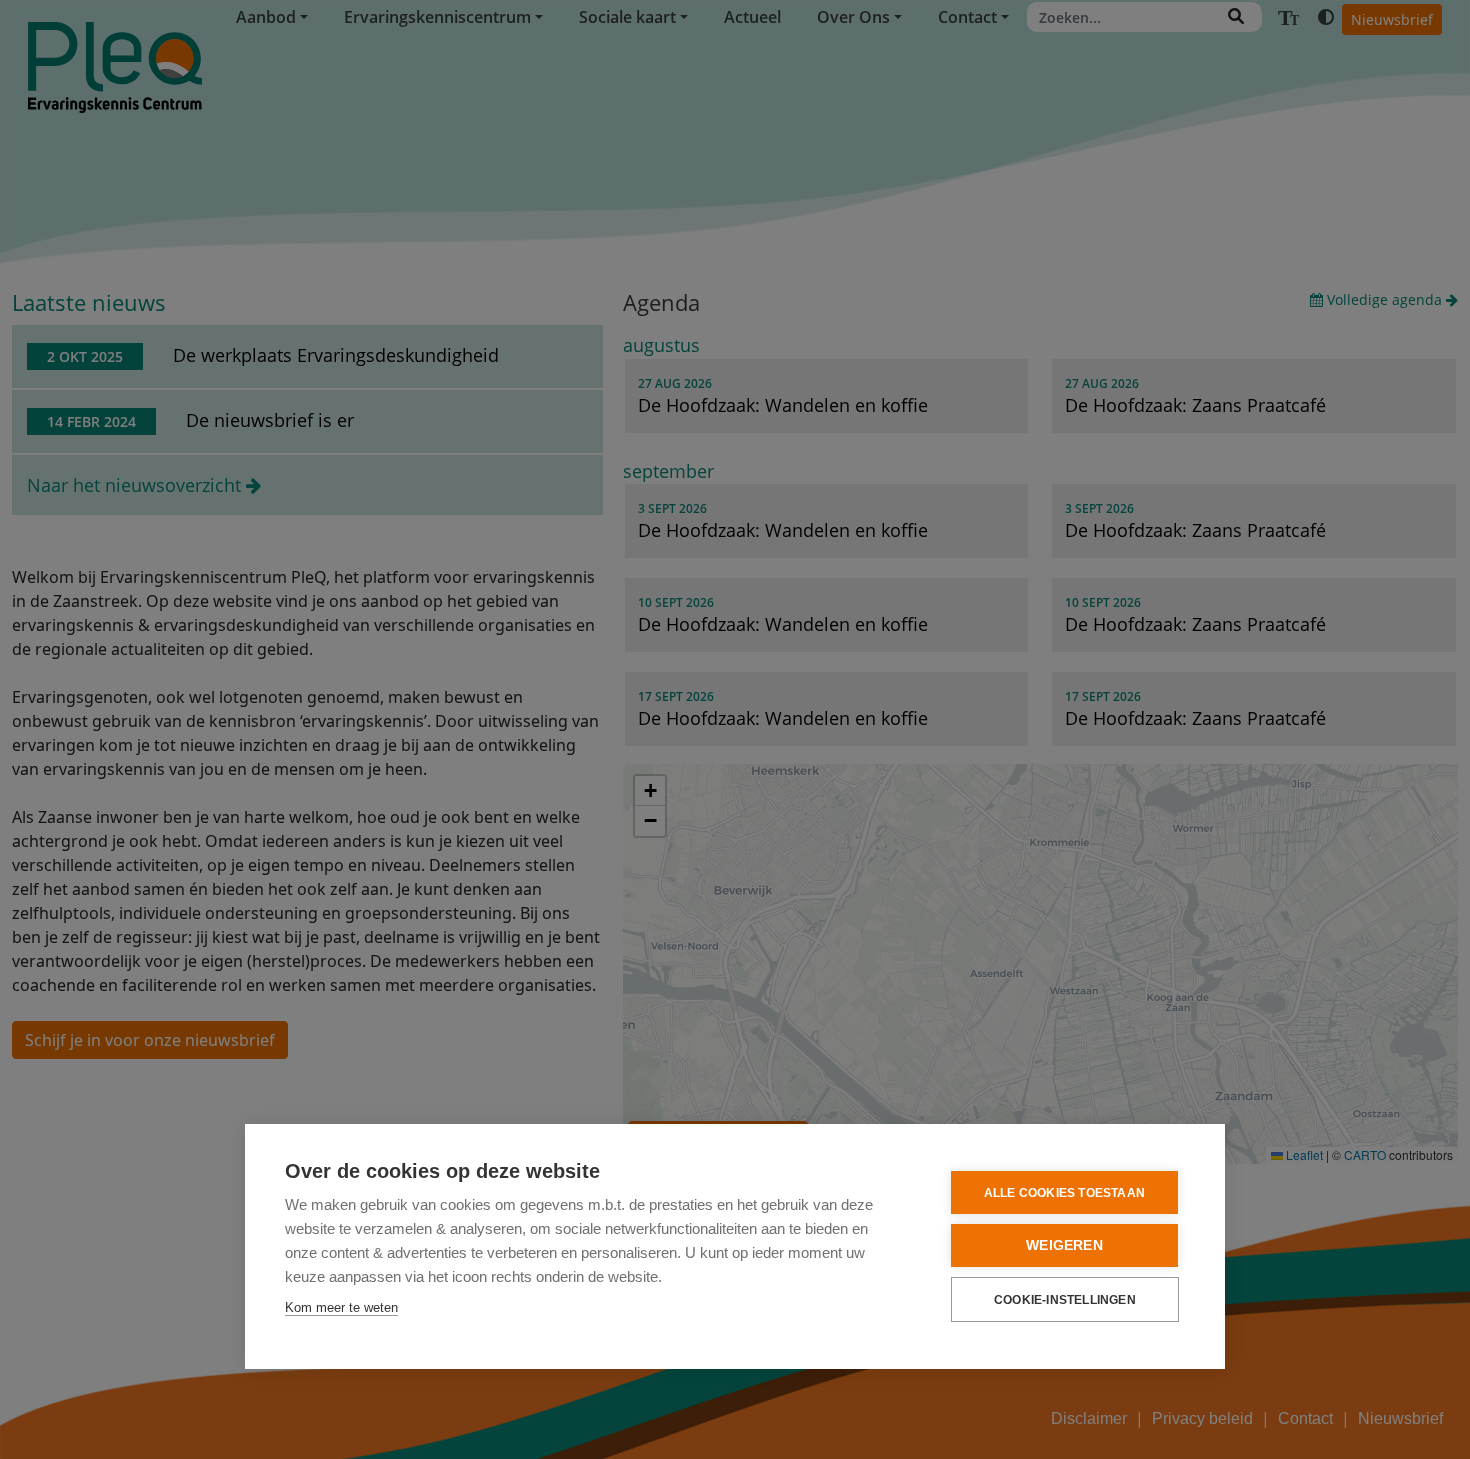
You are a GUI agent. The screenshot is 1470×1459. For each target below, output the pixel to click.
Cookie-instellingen (1065, 1300)
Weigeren (1064, 1245)
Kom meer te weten (341, 1307)
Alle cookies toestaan (1064, 1193)
